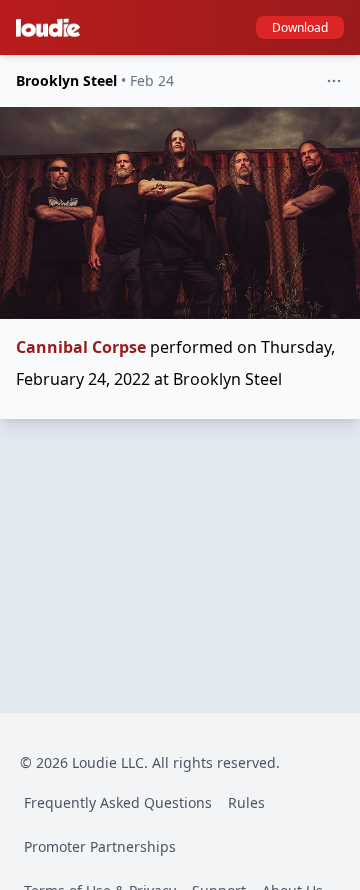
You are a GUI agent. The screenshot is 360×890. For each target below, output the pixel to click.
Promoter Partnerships (100, 846)
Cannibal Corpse (81, 347)
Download (300, 27)
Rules (246, 802)
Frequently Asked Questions (118, 802)
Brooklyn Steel (66, 80)
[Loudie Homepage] (52, 28)
